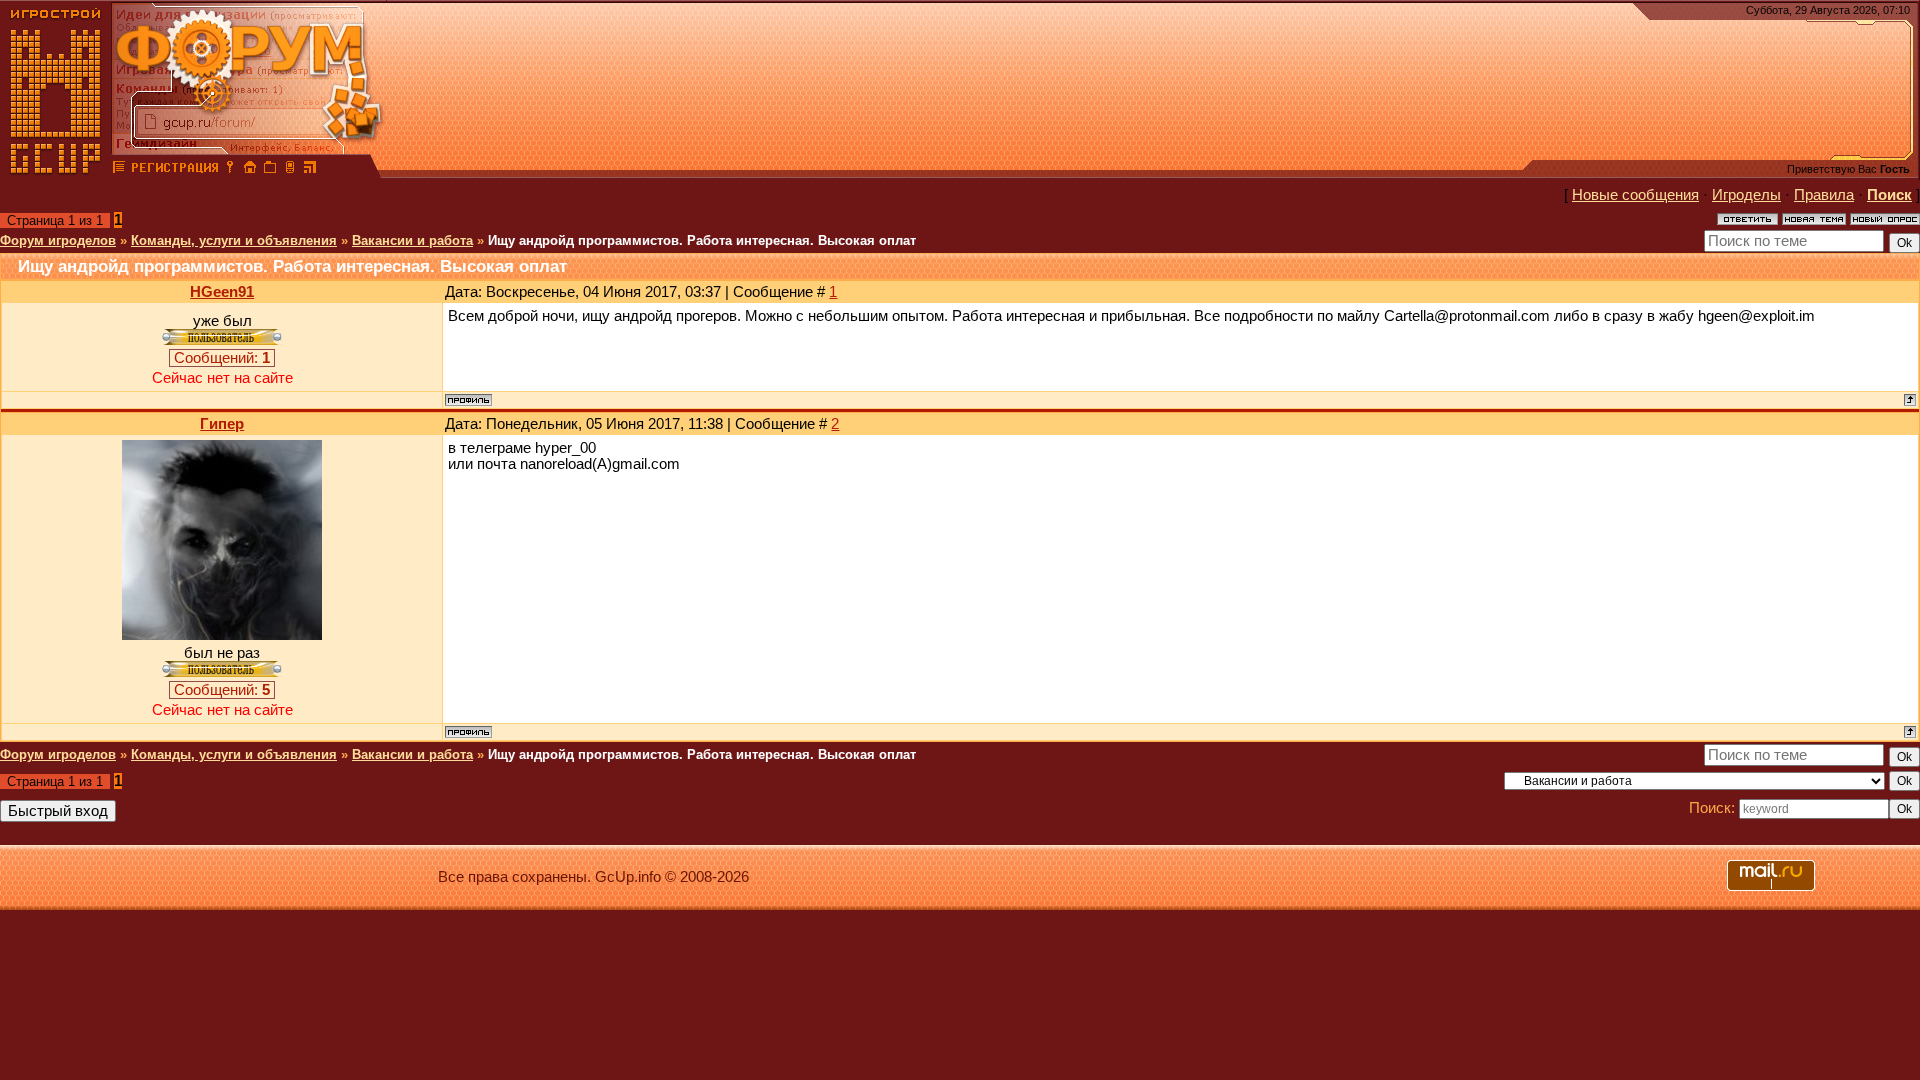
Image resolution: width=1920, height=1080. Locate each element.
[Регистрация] (174, 170)
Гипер (222, 424)
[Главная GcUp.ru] (56, 170)
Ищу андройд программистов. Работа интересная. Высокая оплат (702, 240)
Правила (1824, 195)
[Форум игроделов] (119, 170)
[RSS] (310, 170)
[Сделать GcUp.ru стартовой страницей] (250, 170)
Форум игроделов (58, 240)
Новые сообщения (1635, 195)
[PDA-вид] (290, 170)
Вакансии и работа (412, 240)
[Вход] (230, 170)
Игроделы (1746, 195)
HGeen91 (222, 292)
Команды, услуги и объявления (234, 240)
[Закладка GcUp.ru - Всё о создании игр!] (270, 170)
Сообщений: (222, 358)
